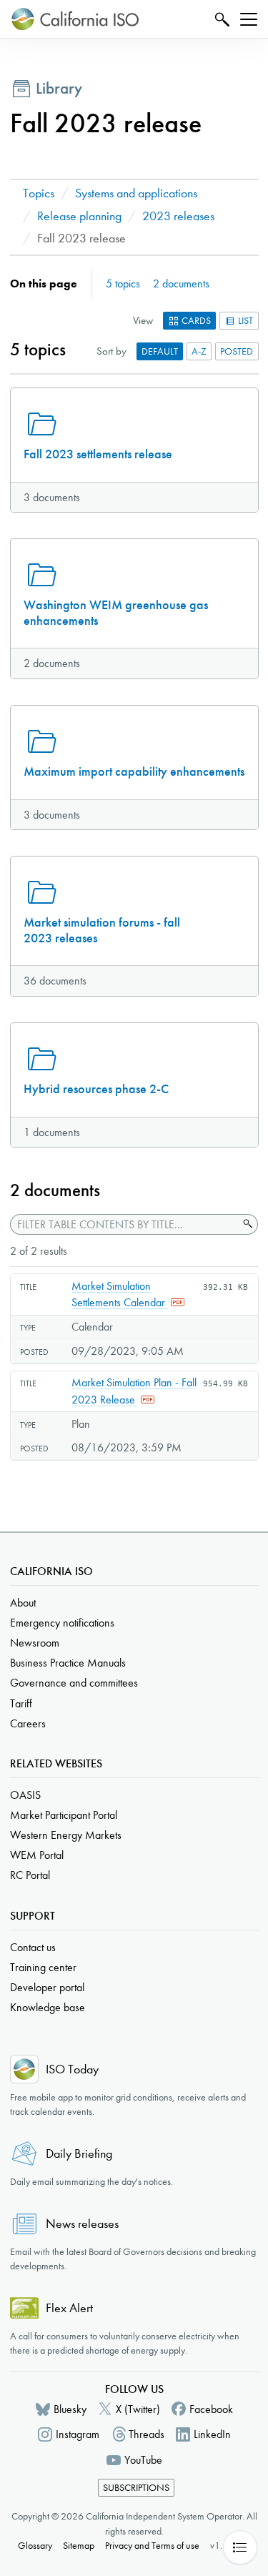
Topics (39, 193)
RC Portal (30, 1875)
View (143, 320)
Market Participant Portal (64, 1815)
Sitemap (79, 2546)
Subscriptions (136, 2488)
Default (160, 351)
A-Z (199, 351)
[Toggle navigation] (249, 19)
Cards (195, 321)
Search (220, 19)
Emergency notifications (62, 1623)
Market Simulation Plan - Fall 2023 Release (134, 1391)
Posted (237, 351)
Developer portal (47, 1987)
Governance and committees (74, 1683)
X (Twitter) (138, 2409)
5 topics (123, 283)
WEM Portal (37, 1855)
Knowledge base (48, 2007)
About (23, 1603)
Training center (43, 1967)
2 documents (181, 283)
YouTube (143, 2460)
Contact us (33, 1947)
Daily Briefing (79, 2154)
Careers (28, 1723)
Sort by (111, 351)
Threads (147, 2434)
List (244, 321)
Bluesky (70, 2409)
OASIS (25, 1795)
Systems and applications (136, 193)
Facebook (211, 2409)
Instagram (78, 2434)
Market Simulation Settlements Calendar (120, 1294)
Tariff (21, 1703)
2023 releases (178, 216)
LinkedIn (212, 2434)
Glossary (35, 2546)
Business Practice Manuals (68, 1663)
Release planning (79, 216)
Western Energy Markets (66, 1835)
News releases (82, 2224)
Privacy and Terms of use (152, 2546)
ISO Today (72, 2069)
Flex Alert (69, 2308)
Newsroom (35, 1643)
